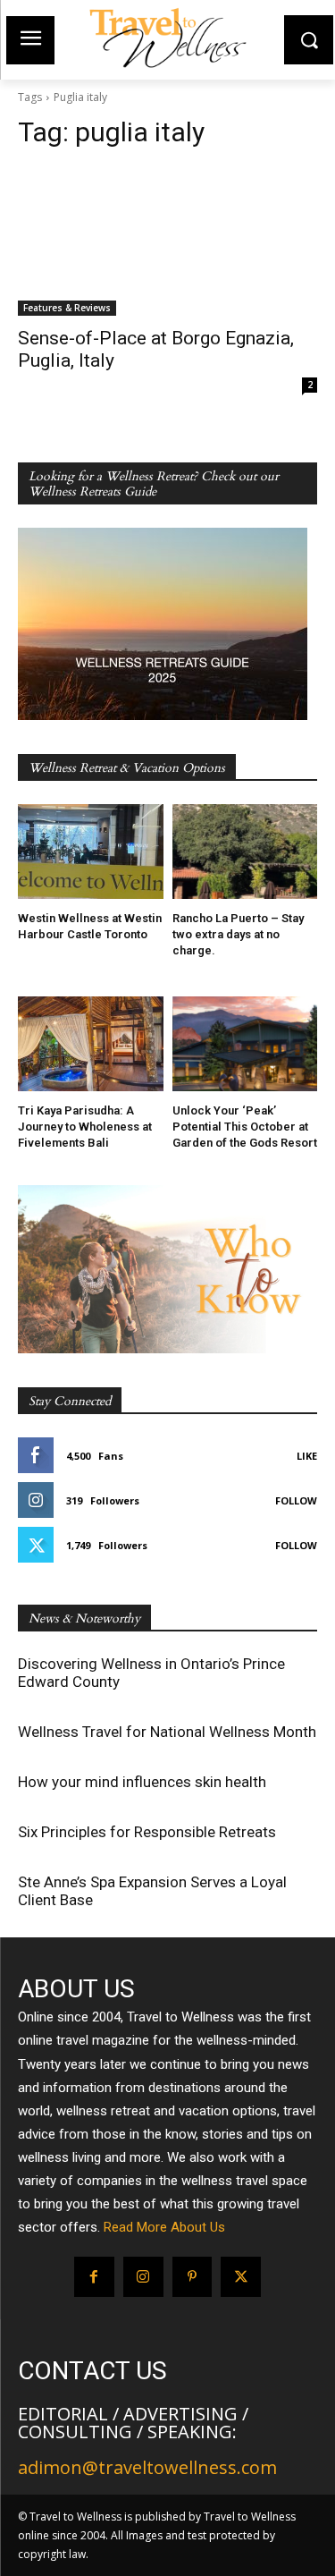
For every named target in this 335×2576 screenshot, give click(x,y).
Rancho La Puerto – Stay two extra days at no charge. (238, 934)
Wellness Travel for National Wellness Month (167, 1732)
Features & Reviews (67, 308)
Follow (296, 1500)
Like (307, 1456)
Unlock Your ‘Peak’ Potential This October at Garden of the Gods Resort (245, 1127)
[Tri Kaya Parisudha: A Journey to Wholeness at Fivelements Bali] (91, 1044)
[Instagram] (143, 2277)
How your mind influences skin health (142, 1782)
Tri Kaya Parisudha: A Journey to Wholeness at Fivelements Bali (85, 1127)
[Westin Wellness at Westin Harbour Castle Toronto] (91, 852)
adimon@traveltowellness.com (147, 2467)
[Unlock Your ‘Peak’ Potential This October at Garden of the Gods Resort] (245, 1044)
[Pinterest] (193, 2277)
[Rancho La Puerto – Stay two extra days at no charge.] (245, 852)
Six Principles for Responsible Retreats (147, 1832)
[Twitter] (241, 2277)
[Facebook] (94, 2277)
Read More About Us (164, 2227)
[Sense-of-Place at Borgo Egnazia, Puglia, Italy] (167, 241)
